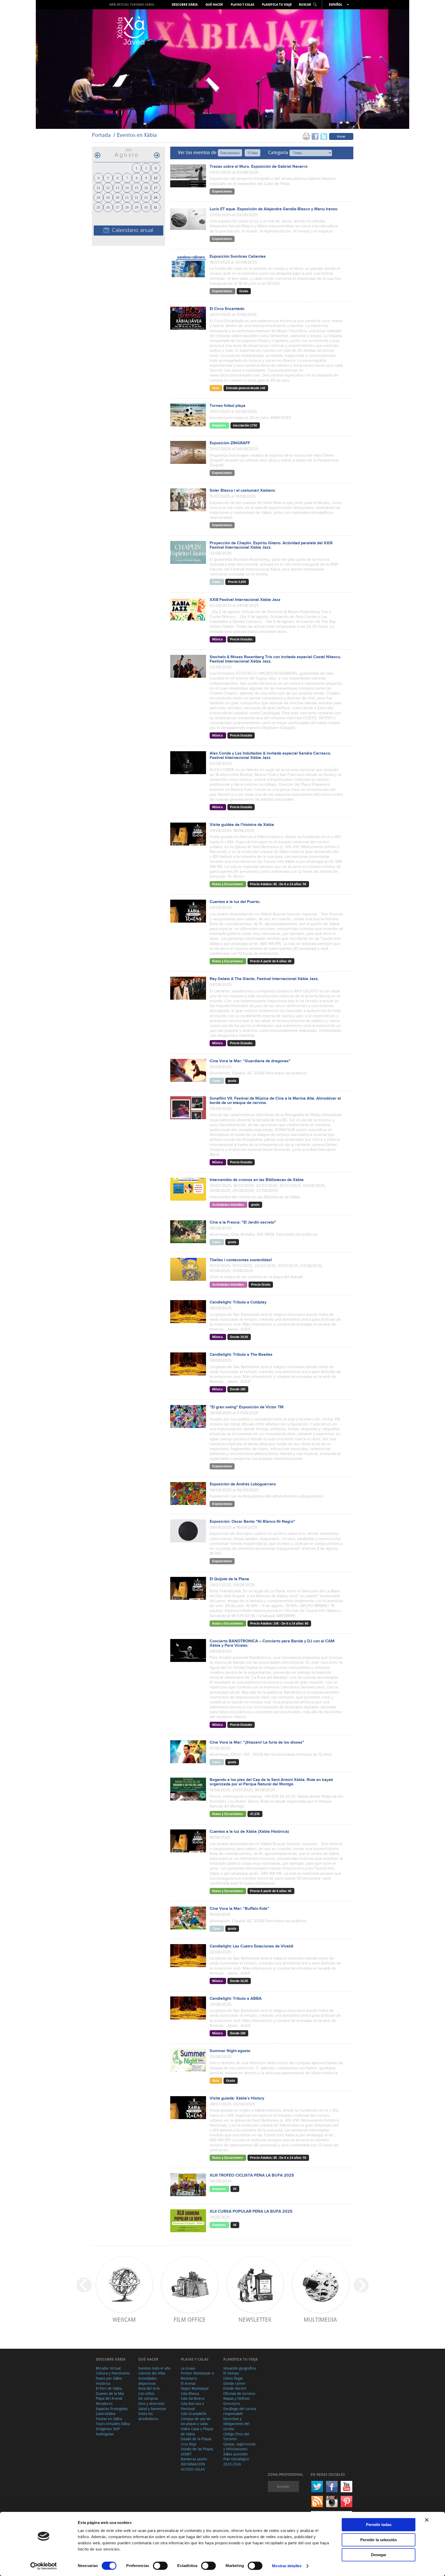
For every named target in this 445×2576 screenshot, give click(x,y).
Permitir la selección (379, 2540)
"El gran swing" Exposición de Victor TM (247, 1407)
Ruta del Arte (149, 2388)
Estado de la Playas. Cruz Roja (197, 2441)
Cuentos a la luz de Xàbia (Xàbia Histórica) (249, 1832)
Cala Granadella (194, 2414)
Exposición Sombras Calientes (238, 257)
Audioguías (105, 2434)
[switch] (160, 2566)
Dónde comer (234, 2383)
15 (136, 187)
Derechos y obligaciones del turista (236, 2424)
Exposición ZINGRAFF (230, 443)
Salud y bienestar (152, 2409)
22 (136, 197)
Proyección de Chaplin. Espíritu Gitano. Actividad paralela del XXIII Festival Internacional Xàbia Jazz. (271, 545)
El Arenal (188, 2383)
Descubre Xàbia (185, 5)
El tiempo (231, 2373)
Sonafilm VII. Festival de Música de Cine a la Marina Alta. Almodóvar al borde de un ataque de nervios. (275, 1101)
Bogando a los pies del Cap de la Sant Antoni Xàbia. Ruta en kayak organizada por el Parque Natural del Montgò (271, 1782)
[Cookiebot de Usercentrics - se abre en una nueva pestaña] (44, 2566)
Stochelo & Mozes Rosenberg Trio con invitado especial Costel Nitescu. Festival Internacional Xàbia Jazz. (275, 659)
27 (117, 207)
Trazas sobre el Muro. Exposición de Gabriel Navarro (259, 167)
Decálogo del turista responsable (240, 2411)
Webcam (124, 2319)
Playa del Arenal (109, 2398)
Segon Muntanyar (195, 2388)
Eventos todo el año (154, 2368)
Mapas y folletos (237, 2398)
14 (127, 187)
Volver (341, 136)
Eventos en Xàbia (137, 135)
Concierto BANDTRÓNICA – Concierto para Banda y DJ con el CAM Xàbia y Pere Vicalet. (272, 1643)
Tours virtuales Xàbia (113, 2424)
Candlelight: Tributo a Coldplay (238, 1302)
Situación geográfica (239, 2368)
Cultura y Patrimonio (113, 2373)
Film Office (190, 2319)
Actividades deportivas (148, 2381)
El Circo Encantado (227, 309)
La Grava (188, 2368)
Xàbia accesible (236, 2454)
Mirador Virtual (108, 2368)
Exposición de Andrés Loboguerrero (243, 1484)
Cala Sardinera (192, 2398)
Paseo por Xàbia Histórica (109, 2381)
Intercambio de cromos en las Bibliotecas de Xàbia (257, 1180)
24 (156, 197)
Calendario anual (132, 230)
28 (127, 207)
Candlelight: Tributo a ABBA (236, 1999)
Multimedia (320, 2319)
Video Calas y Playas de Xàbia (197, 2431)
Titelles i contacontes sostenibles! (241, 1260)
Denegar (379, 2555)
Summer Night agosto (230, 2051)
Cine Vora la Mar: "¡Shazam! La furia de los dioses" (257, 1742)
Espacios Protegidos (112, 2409)
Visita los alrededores (148, 2416)
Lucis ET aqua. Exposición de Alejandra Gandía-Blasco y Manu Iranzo (273, 209)
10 (156, 178)
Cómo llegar (233, 2378)
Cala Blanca (190, 2393)
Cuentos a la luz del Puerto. (235, 902)
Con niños (146, 2393)
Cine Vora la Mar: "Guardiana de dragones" (250, 1061)
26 (108, 207)
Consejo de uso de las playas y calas (196, 2421)
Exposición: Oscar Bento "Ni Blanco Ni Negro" (252, 1522)
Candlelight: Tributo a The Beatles (241, 1355)
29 (136, 207)
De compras (148, 2398)
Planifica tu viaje (277, 5)
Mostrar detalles (287, 2566)
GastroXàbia (106, 2414)
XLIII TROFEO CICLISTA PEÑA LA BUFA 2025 (252, 2175)
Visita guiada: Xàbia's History (237, 2098)
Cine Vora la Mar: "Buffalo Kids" (239, 1909)
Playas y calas (242, 5)
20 (117, 197)
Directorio (232, 2403)
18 (98, 197)
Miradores (104, 2403)
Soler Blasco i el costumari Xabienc (242, 491)
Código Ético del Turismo (236, 2436)
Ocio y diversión (151, 2403)
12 (108, 187)
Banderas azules (194, 2459)
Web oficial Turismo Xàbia (132, 5)
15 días (253, 153)
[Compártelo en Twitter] (324, 136)
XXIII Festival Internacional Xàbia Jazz (245, 600)
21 (127, 197)
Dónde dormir (235, 2388)
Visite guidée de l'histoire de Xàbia (242, 825)
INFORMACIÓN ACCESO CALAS (193, 2467)
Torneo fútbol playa (228, 406)
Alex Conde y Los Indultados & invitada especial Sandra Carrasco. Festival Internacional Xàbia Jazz (270, 756)
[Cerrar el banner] (427, 2520)
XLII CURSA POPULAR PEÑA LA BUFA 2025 (251, 2211)
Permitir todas (379, 2525)
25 (98, 207)
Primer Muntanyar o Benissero (197, 2376)
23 (146, 197)
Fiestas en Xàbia (109, 2419)
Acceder (283, 2486)
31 (156, 207)
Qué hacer (214, 5)
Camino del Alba (152, 2373)
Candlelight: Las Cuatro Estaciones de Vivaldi (251, 1946)
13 (117, 187)
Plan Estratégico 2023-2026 (236, 2461)
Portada (101, 135)
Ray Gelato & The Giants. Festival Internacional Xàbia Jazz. (264, 979)
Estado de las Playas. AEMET (197, 2451)
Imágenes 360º (108, 2429)
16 (146, 187)
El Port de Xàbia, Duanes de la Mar (110, 2391)
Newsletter (255, 2319)
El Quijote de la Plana (229, 1579)
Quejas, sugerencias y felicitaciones (239, 2447)
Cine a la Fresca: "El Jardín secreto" (243, 1222)
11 (98, 187)
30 (146, 207)
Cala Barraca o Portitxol (192, 2406)
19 (108, 197)
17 (156, 187)
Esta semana (230, 153)
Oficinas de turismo (239, 2393)
